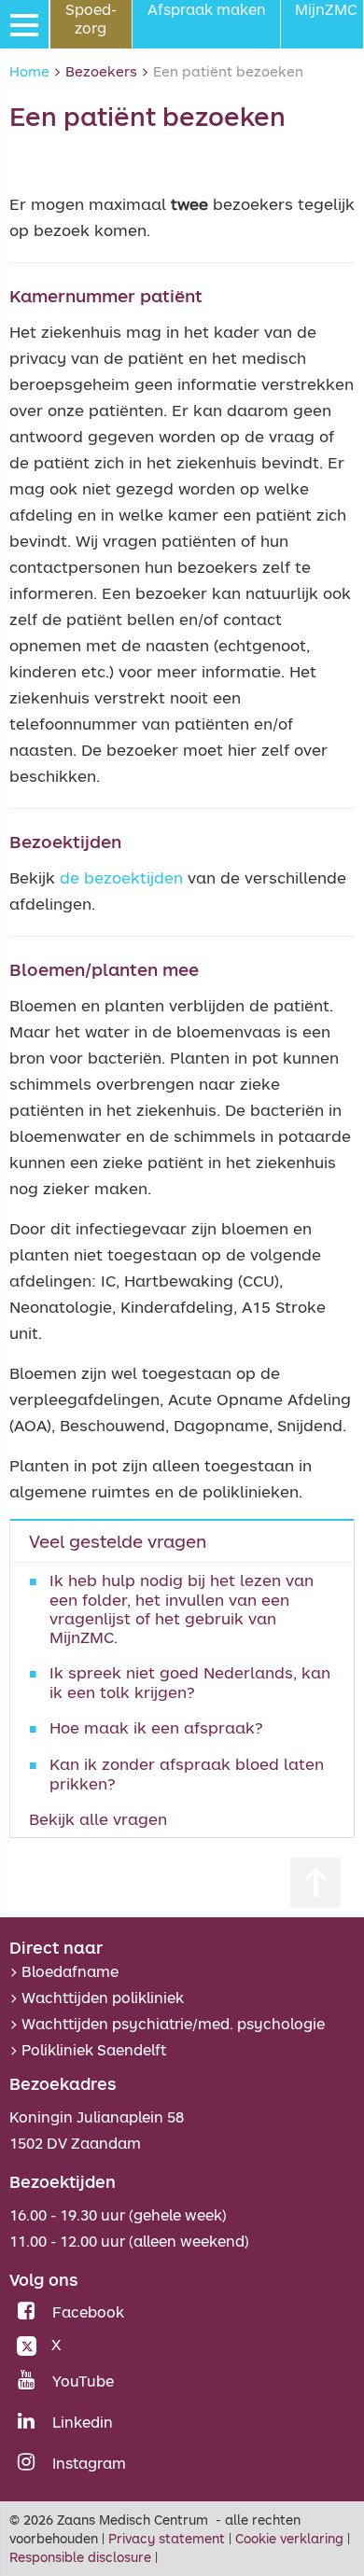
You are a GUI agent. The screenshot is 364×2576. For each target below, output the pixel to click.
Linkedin (83, 2422)
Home (29, 71)
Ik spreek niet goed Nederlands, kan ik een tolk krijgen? (190, 1682)
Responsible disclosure (80, 2557)
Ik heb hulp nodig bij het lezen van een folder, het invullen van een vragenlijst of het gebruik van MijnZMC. (182, 1608)
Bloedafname (70, 1971)
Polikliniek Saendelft (94, 2050)
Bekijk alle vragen (98, 1819)
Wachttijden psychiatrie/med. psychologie (173, 2024)
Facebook (88, 2312)
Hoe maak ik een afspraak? (156, 1727)
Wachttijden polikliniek (103, 1998)
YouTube (83, 2381)
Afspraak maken (207, 9)
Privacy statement (167, 2538)
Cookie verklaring (289, 2538)
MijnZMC (326, 9)
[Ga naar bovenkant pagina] (315, 1883)
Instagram (89, 2463)
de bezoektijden (121, 877)
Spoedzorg (91, 19)
